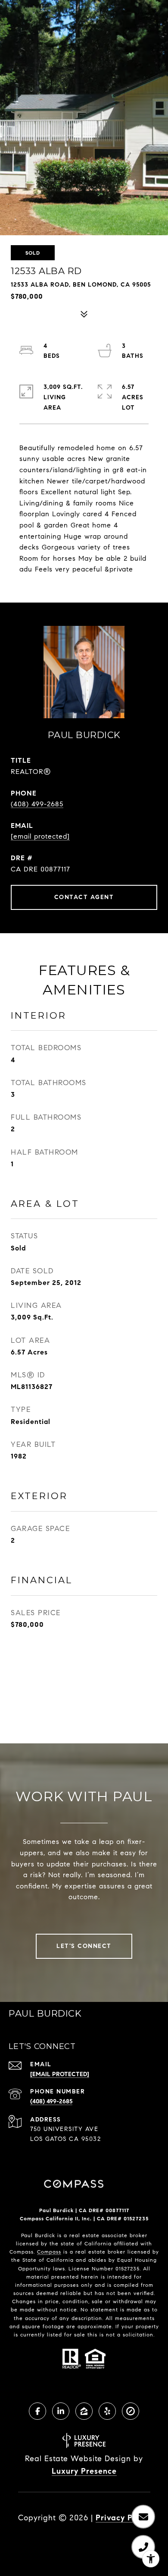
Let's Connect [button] (84, 1946)
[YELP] (107, 2411)
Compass (49, 2252)
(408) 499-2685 (37, 804)
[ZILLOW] (84, 2411)
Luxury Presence (84, 2471)
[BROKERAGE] (131, 2411)
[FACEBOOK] (37, 2411)
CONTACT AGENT (84, 897)
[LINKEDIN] (61, 2411)
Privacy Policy (123, 2518)
